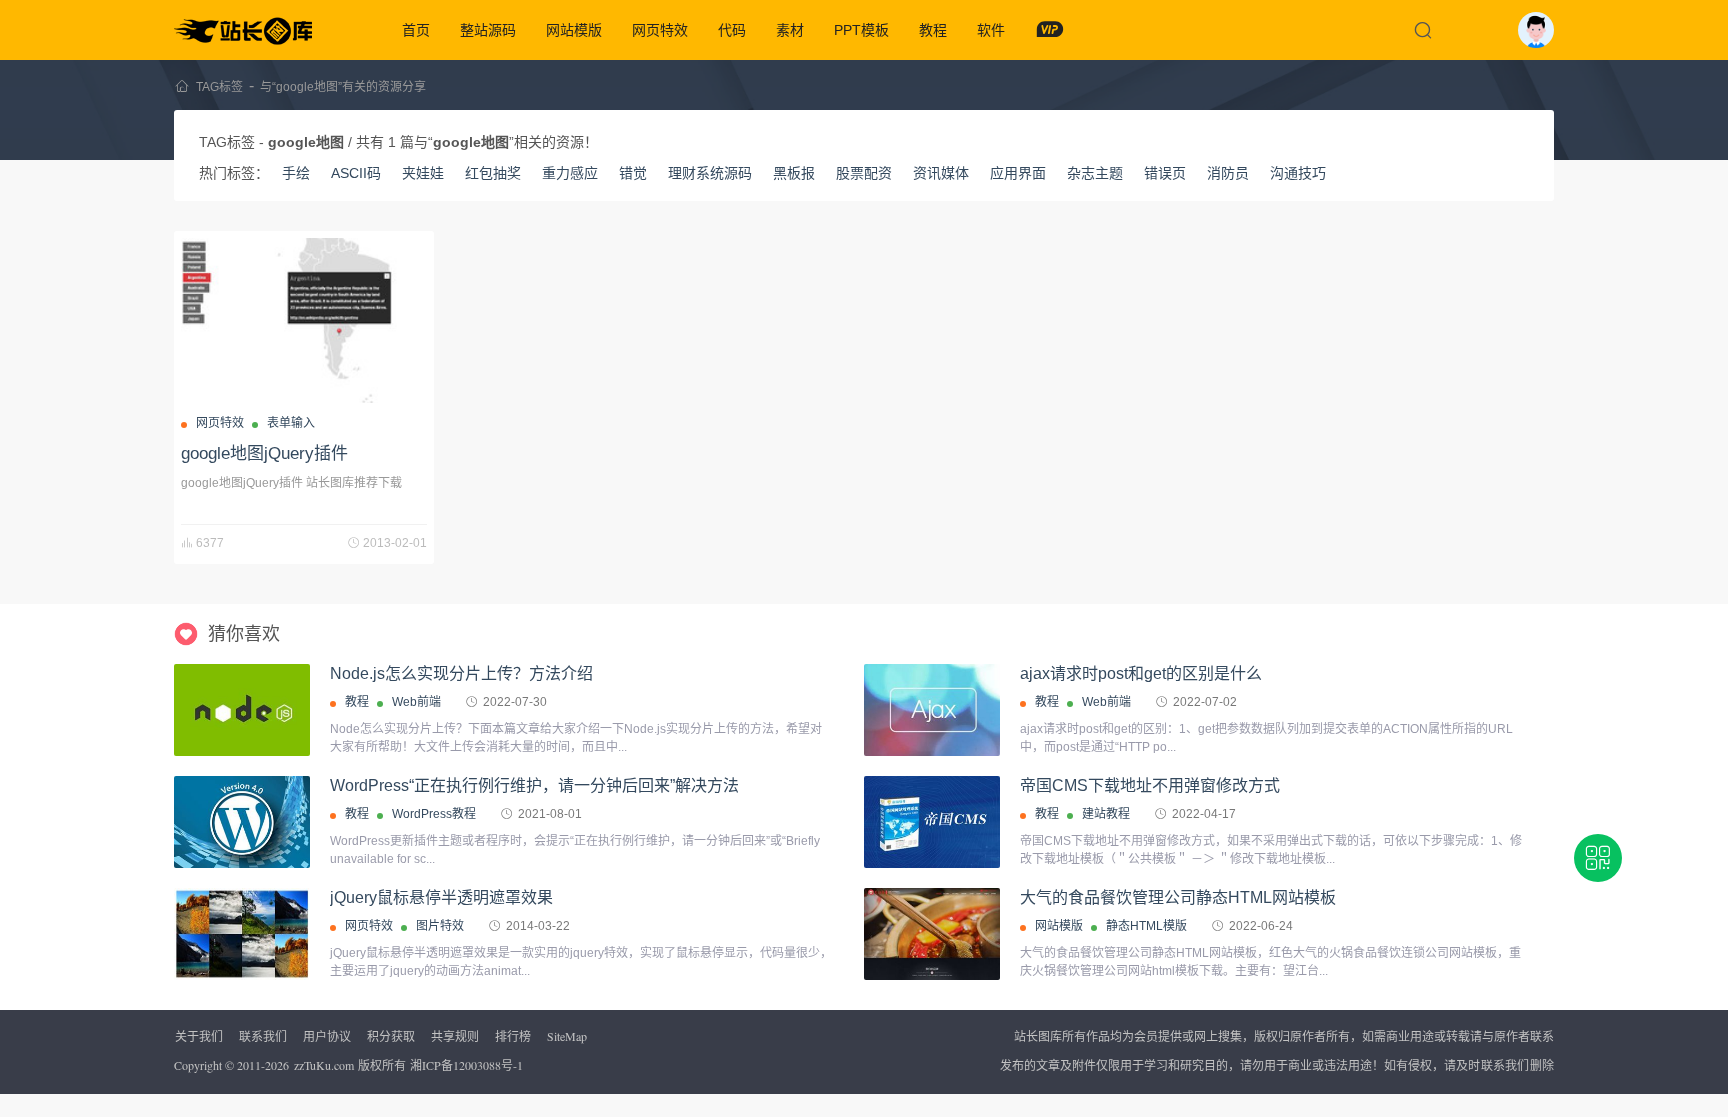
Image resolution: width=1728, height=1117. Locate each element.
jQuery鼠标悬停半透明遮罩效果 (441, 897)
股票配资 (864, 173)
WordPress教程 (434, 814)
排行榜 (513, 1036)
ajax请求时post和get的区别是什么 (1141, 673)
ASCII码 (356, 173)
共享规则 (455, 1036)
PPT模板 (861, 30)
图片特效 (440, 926)
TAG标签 (219, 87)
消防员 (1228, 173)
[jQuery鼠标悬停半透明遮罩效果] (242, 934)
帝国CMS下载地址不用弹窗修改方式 (1150, 785)
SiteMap (567, 1036)
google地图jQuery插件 (264, 453)
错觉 (633, 173)
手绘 (296, 173)
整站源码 (488, 30)
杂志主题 (1095, 173)
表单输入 (291, 423)
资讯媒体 (941, 173)
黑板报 (794, 173)
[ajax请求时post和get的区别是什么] (932, 710)
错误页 (1165, 173)
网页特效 (660, 30)
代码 (732, 30)
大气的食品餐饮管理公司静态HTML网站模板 (1178, 897)
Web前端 (416, 702)
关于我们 (199, 1036)
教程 (933, 30)
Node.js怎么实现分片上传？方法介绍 (461, 673)
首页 (416, 30)
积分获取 (391, 1036)
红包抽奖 (493, 173)
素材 (790, 30)
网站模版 (574, 30)
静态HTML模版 (1146, 926)
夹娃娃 (423, 173)
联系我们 (263, 1036)
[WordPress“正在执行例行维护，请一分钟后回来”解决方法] (242, 822)
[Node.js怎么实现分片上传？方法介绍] (242, 710)
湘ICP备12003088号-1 (466, 1065)
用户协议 (327, 1036)
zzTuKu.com (324, 1065)
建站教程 (1106, 814)
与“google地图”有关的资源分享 (343, 87)
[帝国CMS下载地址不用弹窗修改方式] (932, 822)
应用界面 (1018, 173)
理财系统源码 (710, 173)
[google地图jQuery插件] (304, 320)
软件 (991, 30)
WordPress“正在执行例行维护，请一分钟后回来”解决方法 (534, 785)
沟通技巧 (1298, 173)
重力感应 (570, 173)
